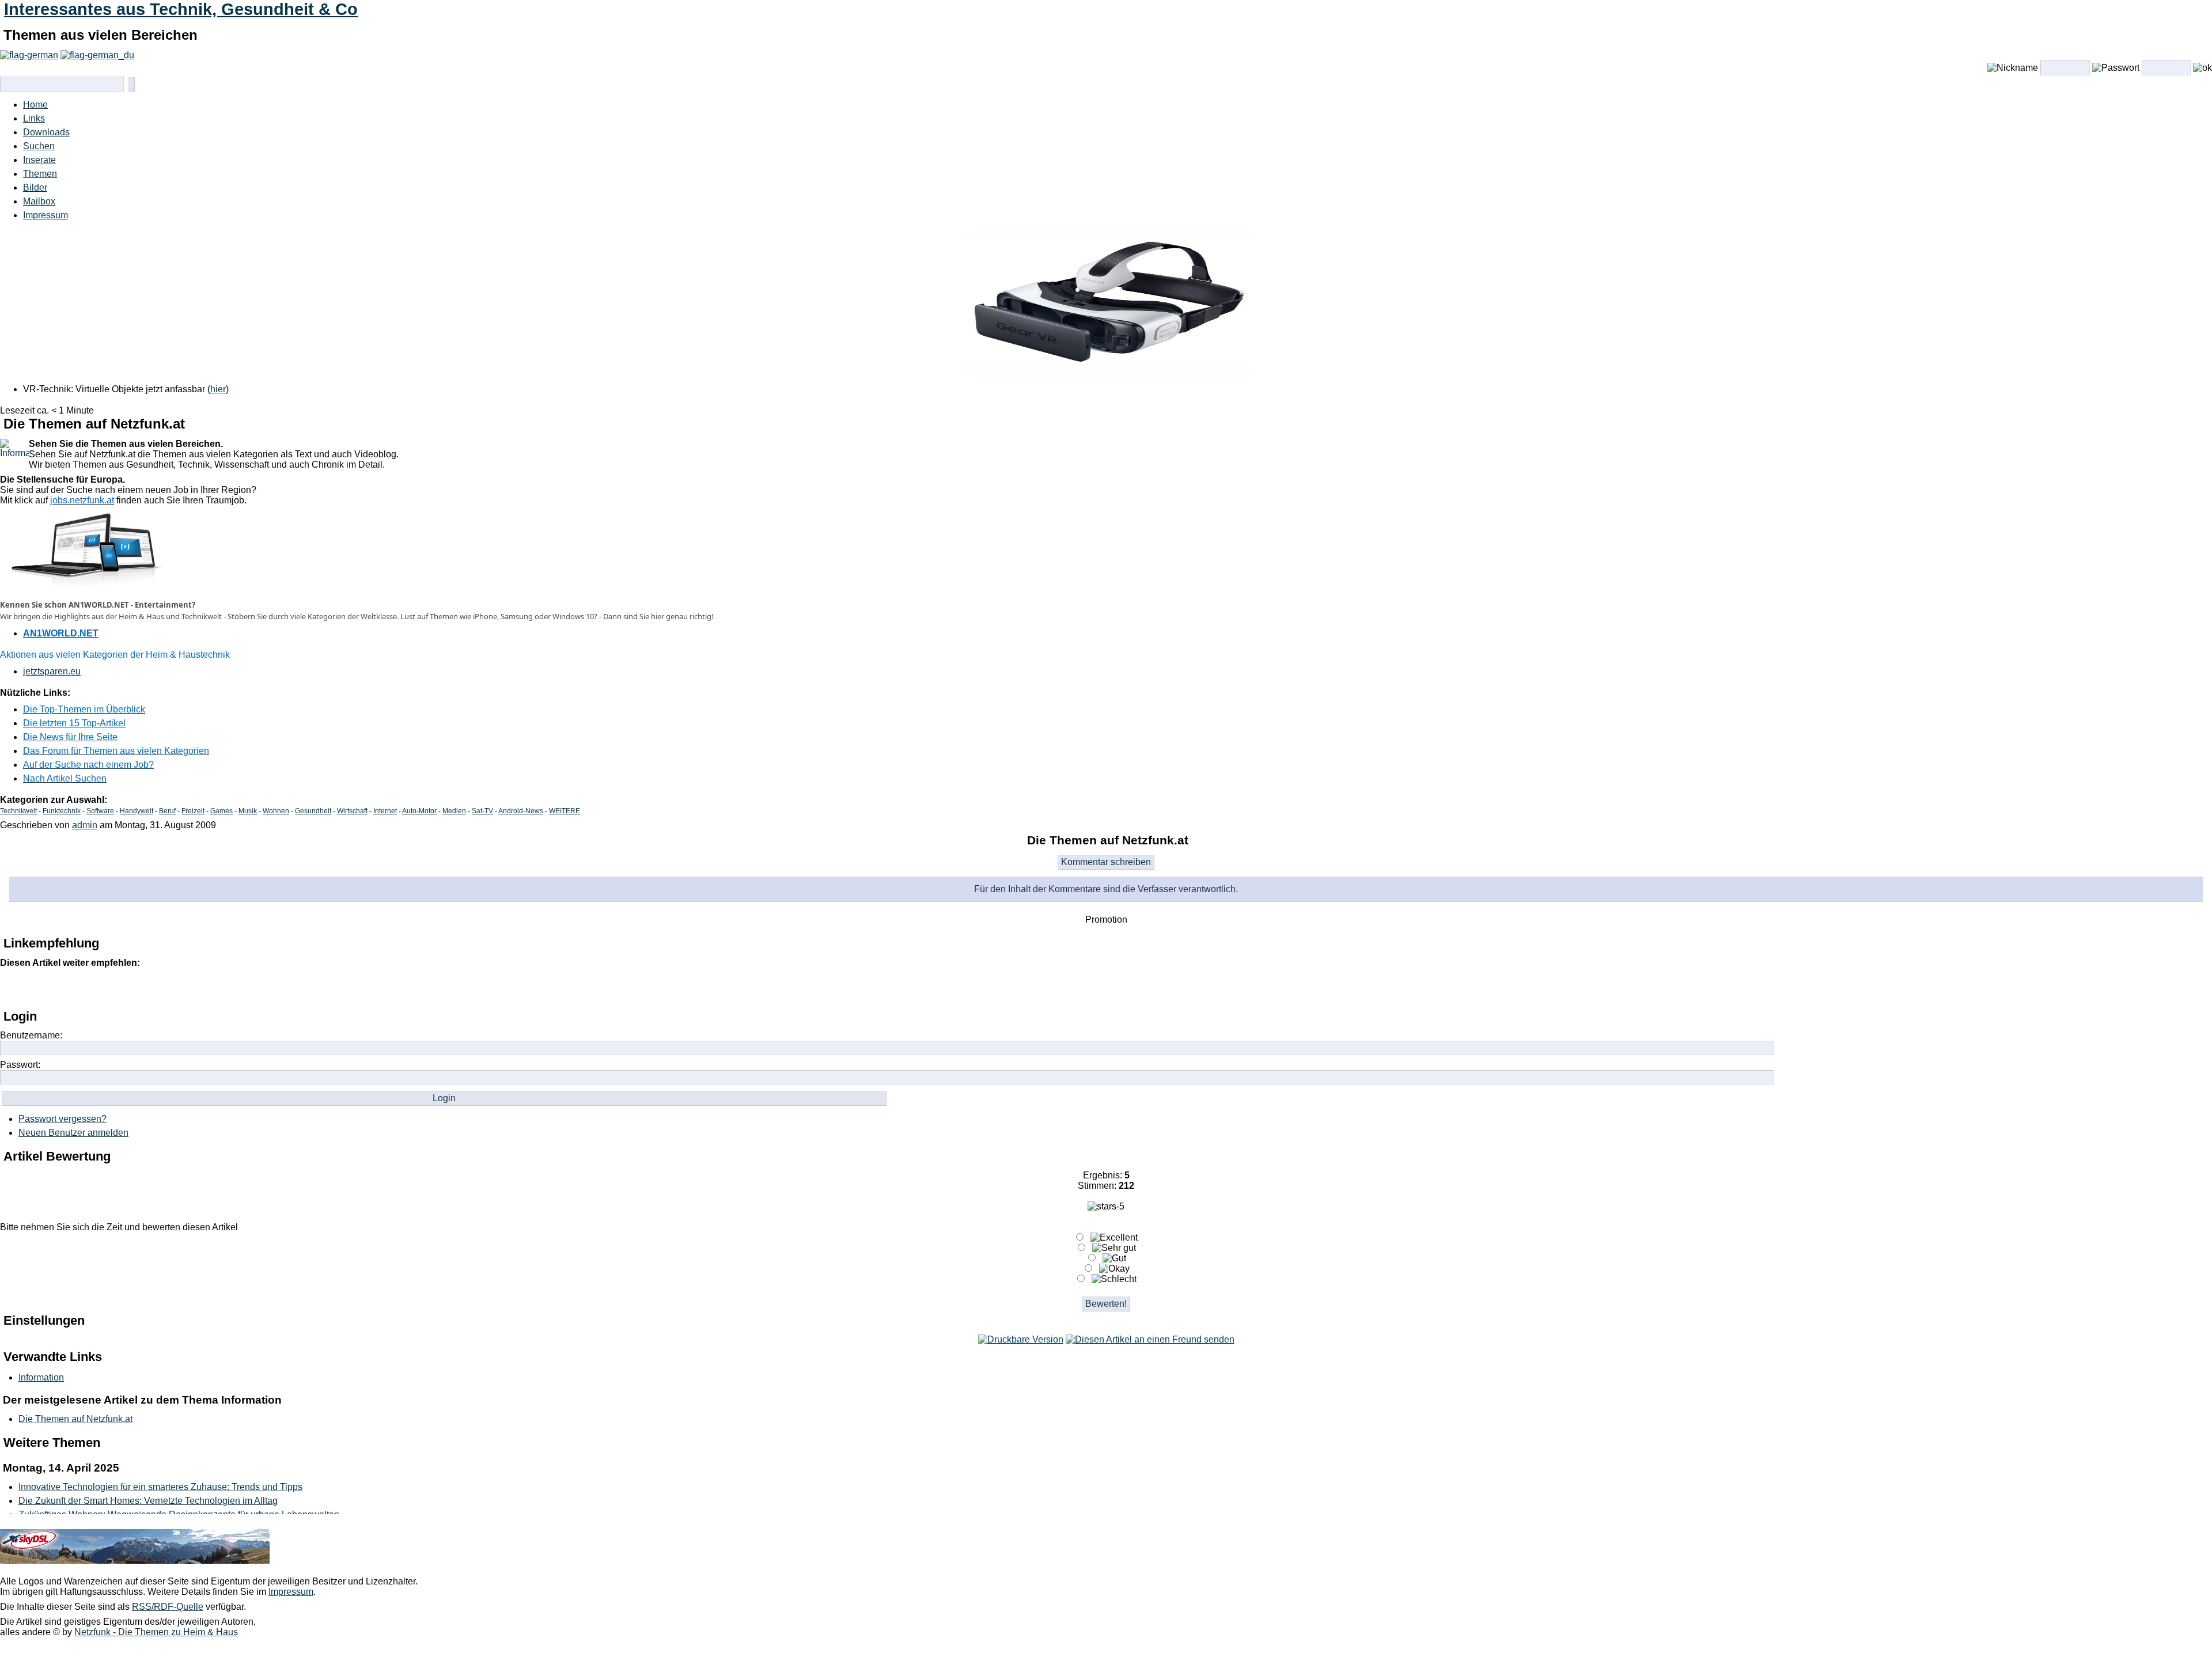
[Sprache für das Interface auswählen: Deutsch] (29, 55)
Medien (454, 811)
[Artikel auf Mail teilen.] (12, 988)
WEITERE (565, 811)
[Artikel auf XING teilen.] (206, 988)
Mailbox (39, 201)
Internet (385, 811)
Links (34, 118)
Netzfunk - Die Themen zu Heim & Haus (156, 1632)
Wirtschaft (352, 811)
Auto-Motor (419, 811)
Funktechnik (62, 811)
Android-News (521, 811)
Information (41, 1377)
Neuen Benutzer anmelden (73, 1133)
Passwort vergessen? (63, 1119)
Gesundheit (313, 811)
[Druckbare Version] (1021, 1339)
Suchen (39, 146)
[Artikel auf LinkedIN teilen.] (133, 988)
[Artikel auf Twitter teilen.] (36, 988)
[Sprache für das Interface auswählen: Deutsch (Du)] (97, 55)
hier (218, 389)
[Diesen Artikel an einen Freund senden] (1150, 1339)
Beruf (167, 811)
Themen (40, 174)
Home (35, 105)
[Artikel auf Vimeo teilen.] (181, 988)
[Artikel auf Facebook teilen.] (60, 988)
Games (221, 811)
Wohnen (276, 811)
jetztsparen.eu (52, 671)
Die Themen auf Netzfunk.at (75, 1419)
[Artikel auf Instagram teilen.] (85, 988)
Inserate (39, 160)
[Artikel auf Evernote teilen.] (254, 988)
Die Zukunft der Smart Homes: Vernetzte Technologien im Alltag (148, 1501)
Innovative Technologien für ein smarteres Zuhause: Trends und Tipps (160, 1487)
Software (100, 811)
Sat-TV (482, 811)
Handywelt (137, 811)
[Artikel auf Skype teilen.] (230, 988)
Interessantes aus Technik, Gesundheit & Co (181, 9)
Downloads (46, 132)
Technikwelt (18, 811)
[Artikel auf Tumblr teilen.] (157, 988)
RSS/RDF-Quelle (168, 1607)
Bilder (35, 187)
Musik (248, 811)
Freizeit (193, 811)
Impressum (46, 215)
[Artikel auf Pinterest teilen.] (109, 988)
